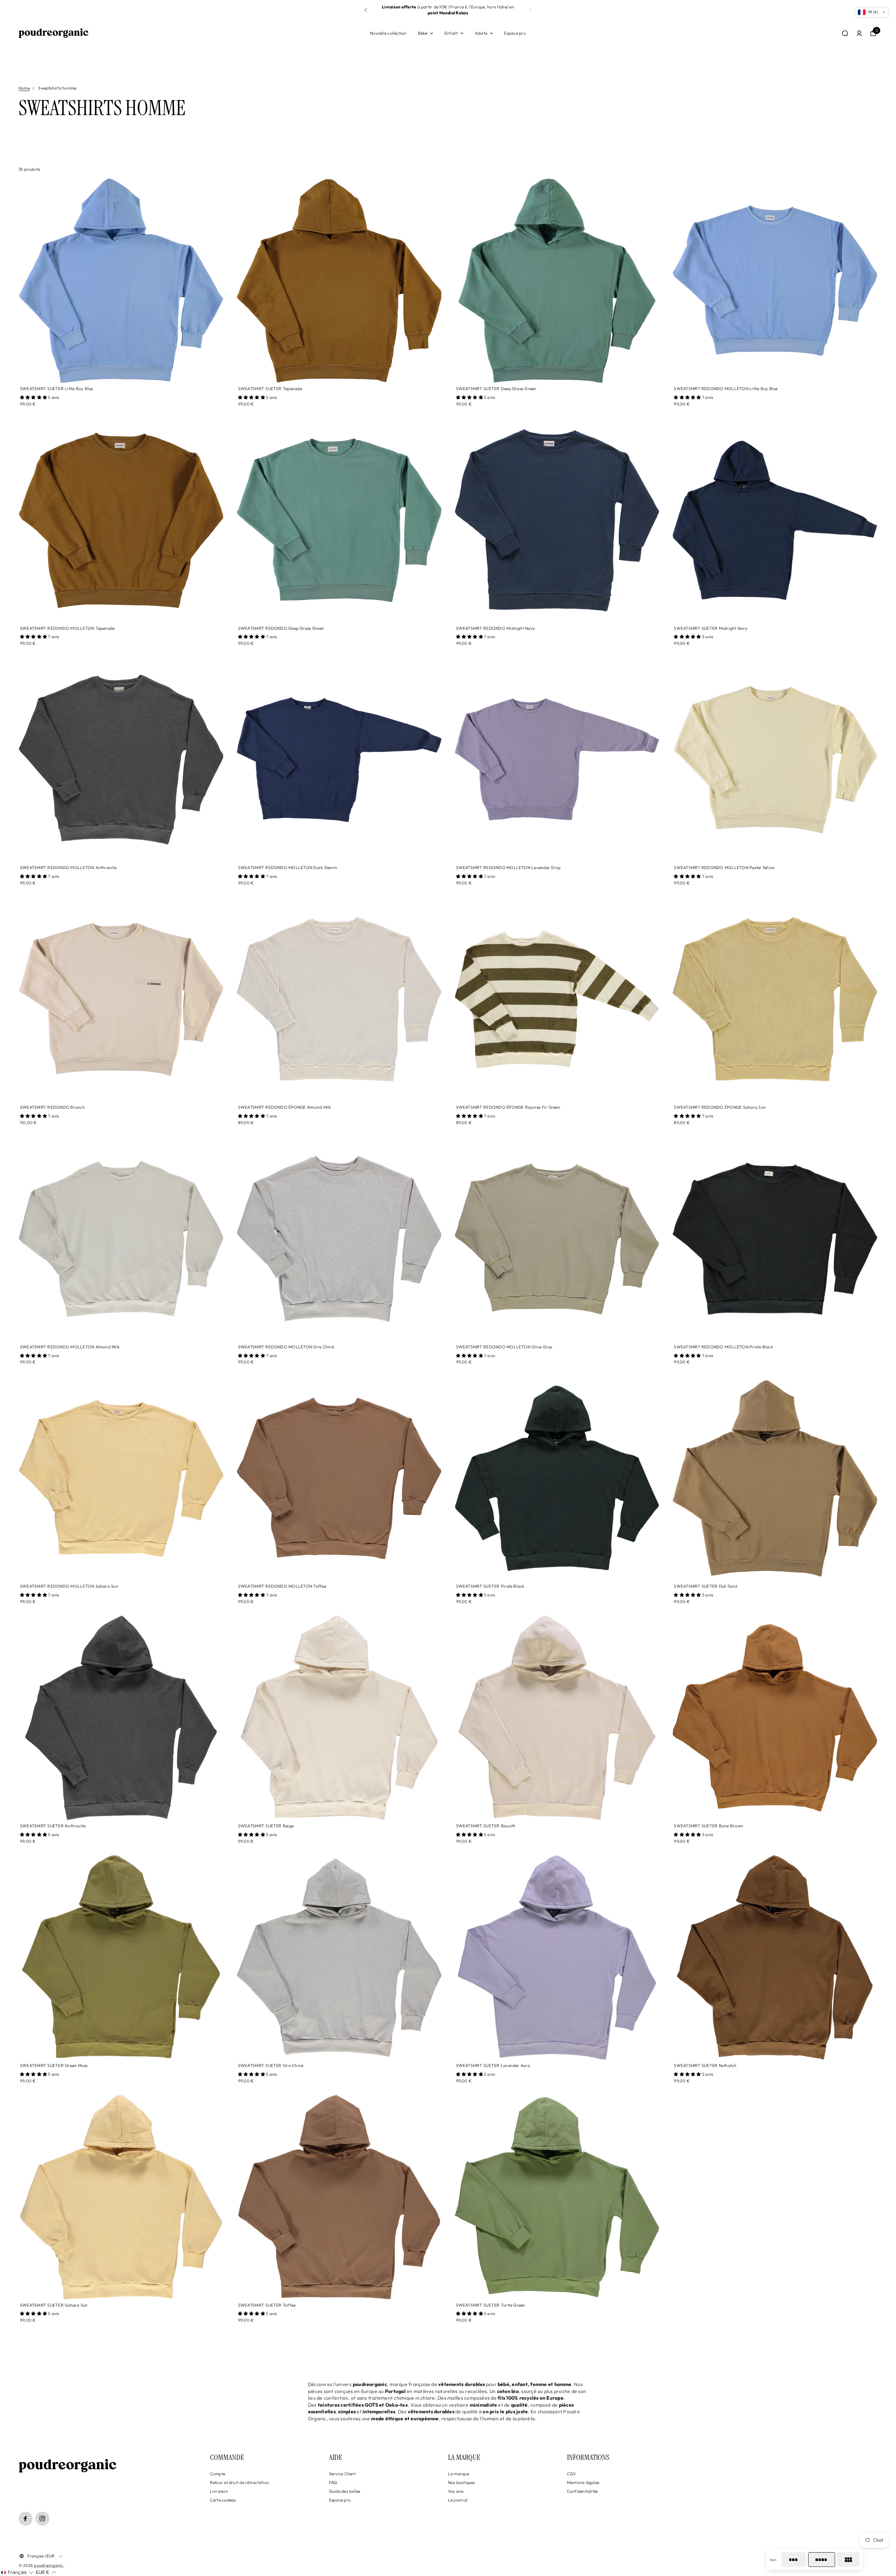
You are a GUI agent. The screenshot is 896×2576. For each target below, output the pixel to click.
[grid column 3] (794, 2560)
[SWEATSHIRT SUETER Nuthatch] (775, 1957)
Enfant (451, 33)
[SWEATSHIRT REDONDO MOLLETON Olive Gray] (557, 1239)
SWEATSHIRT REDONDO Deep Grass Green (281, 628)
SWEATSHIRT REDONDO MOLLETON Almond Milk (70, 1347)
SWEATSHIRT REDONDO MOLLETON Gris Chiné (286, 1347)
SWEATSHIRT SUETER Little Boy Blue (57, 389)
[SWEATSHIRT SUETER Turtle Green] (557, 2197)
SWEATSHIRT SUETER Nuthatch (705, 2065)
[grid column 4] (822, 2560)
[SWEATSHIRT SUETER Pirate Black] (557, 1478)
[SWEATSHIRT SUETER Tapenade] (339, 281)
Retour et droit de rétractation (240, 2482)
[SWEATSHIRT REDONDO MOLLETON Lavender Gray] (557, 760)
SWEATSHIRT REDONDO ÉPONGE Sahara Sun (720, 1107)
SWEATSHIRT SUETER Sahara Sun (54, 2305)
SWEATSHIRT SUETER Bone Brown (708, 1826)
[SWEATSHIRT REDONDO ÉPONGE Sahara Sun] (775, 999)
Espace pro (515, 33)
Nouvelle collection (388, 33)
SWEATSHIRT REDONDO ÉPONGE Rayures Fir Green (508, 1107)
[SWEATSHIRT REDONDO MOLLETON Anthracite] (121, 760)
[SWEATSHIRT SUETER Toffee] (339, 2197)
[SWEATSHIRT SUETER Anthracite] (121, 1718)
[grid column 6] (848, 2560)
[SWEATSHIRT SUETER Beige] (339, 1718)
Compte (218, 2474)
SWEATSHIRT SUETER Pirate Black (490, 1586)
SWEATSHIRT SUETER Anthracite (53, 1826)
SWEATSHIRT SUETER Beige (266, 1826)
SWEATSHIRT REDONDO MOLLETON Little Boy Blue (726, 389)
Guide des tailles (345, 2491)
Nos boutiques (461, 2482)
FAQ (333, 2482)
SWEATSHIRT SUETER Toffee (267, 2305)
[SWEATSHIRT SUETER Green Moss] (121, 1957)
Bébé (423, 33)
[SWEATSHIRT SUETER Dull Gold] (775, 1478)
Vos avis (456, 2491)
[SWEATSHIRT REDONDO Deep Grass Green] (339, 520)
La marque (458, 2474)
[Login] (859, 33)
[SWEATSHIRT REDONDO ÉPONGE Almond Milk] (339, 999)
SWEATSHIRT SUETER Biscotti (486, 1826)
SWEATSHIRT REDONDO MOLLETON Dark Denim (288, 867)
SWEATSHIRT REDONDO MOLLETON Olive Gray (504, 1347)
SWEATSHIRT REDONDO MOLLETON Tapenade (67, 628)
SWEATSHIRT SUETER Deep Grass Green (496, 389)
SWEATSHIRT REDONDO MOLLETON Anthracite (68, 867)
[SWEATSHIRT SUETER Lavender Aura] (557, 1957)
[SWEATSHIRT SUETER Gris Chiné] (339, 1957)
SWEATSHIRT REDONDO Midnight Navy (496, 628)
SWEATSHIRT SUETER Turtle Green (491, 2305)
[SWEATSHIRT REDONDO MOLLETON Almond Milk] (121, 1239)
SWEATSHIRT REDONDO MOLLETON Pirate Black (723, 1347)
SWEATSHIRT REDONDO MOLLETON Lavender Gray (509, 867)
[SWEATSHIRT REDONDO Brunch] (121, 999)
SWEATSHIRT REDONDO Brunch (52, 1107)
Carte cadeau (223, 2500)
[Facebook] (26, 2519)
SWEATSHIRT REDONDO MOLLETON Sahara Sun (69, 1586)
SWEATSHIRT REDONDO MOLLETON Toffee (282, 1586)
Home (24, 88)
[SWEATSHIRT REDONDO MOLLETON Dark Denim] (339, 760)
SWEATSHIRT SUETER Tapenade (270, 389)
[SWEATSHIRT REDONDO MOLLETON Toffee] (339, 1478)
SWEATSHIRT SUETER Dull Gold (705, 1586)
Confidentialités (583, 2491)
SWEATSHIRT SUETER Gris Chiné (271, 2065)
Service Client (342, 2474)
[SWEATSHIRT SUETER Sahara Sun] (121, 2197)
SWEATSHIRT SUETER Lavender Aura (493, 2065)
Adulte (481, 33)
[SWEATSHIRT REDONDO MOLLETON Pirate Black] (775, 1239)
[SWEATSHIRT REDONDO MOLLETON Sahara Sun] (121, 1478)
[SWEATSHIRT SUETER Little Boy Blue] (121, 281)
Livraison (219, 2491)
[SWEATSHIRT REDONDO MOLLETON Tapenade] (121, 520)
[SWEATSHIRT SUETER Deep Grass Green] (557, 281)
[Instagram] (42, 2519)
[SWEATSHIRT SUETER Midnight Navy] (775, 520)
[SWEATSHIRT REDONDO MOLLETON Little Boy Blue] (775, 281)
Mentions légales (583, 2482)
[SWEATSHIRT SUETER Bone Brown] (775, 1718)
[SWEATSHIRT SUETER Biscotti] (557, 1718)
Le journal (458, 2500)
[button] (530, 10)
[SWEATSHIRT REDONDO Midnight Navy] (557, 520)
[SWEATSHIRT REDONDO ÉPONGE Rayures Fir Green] (557, 999)
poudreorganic (48, 2565)
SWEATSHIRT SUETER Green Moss (54, 2065)
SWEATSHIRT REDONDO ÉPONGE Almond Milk (285, 1107)
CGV (572, 2474)
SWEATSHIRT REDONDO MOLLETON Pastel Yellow (724, 867)
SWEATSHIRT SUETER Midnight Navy (710, 628)
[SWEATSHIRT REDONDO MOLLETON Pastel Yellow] (775, 760)
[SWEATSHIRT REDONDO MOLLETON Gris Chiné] (339, 1239)
